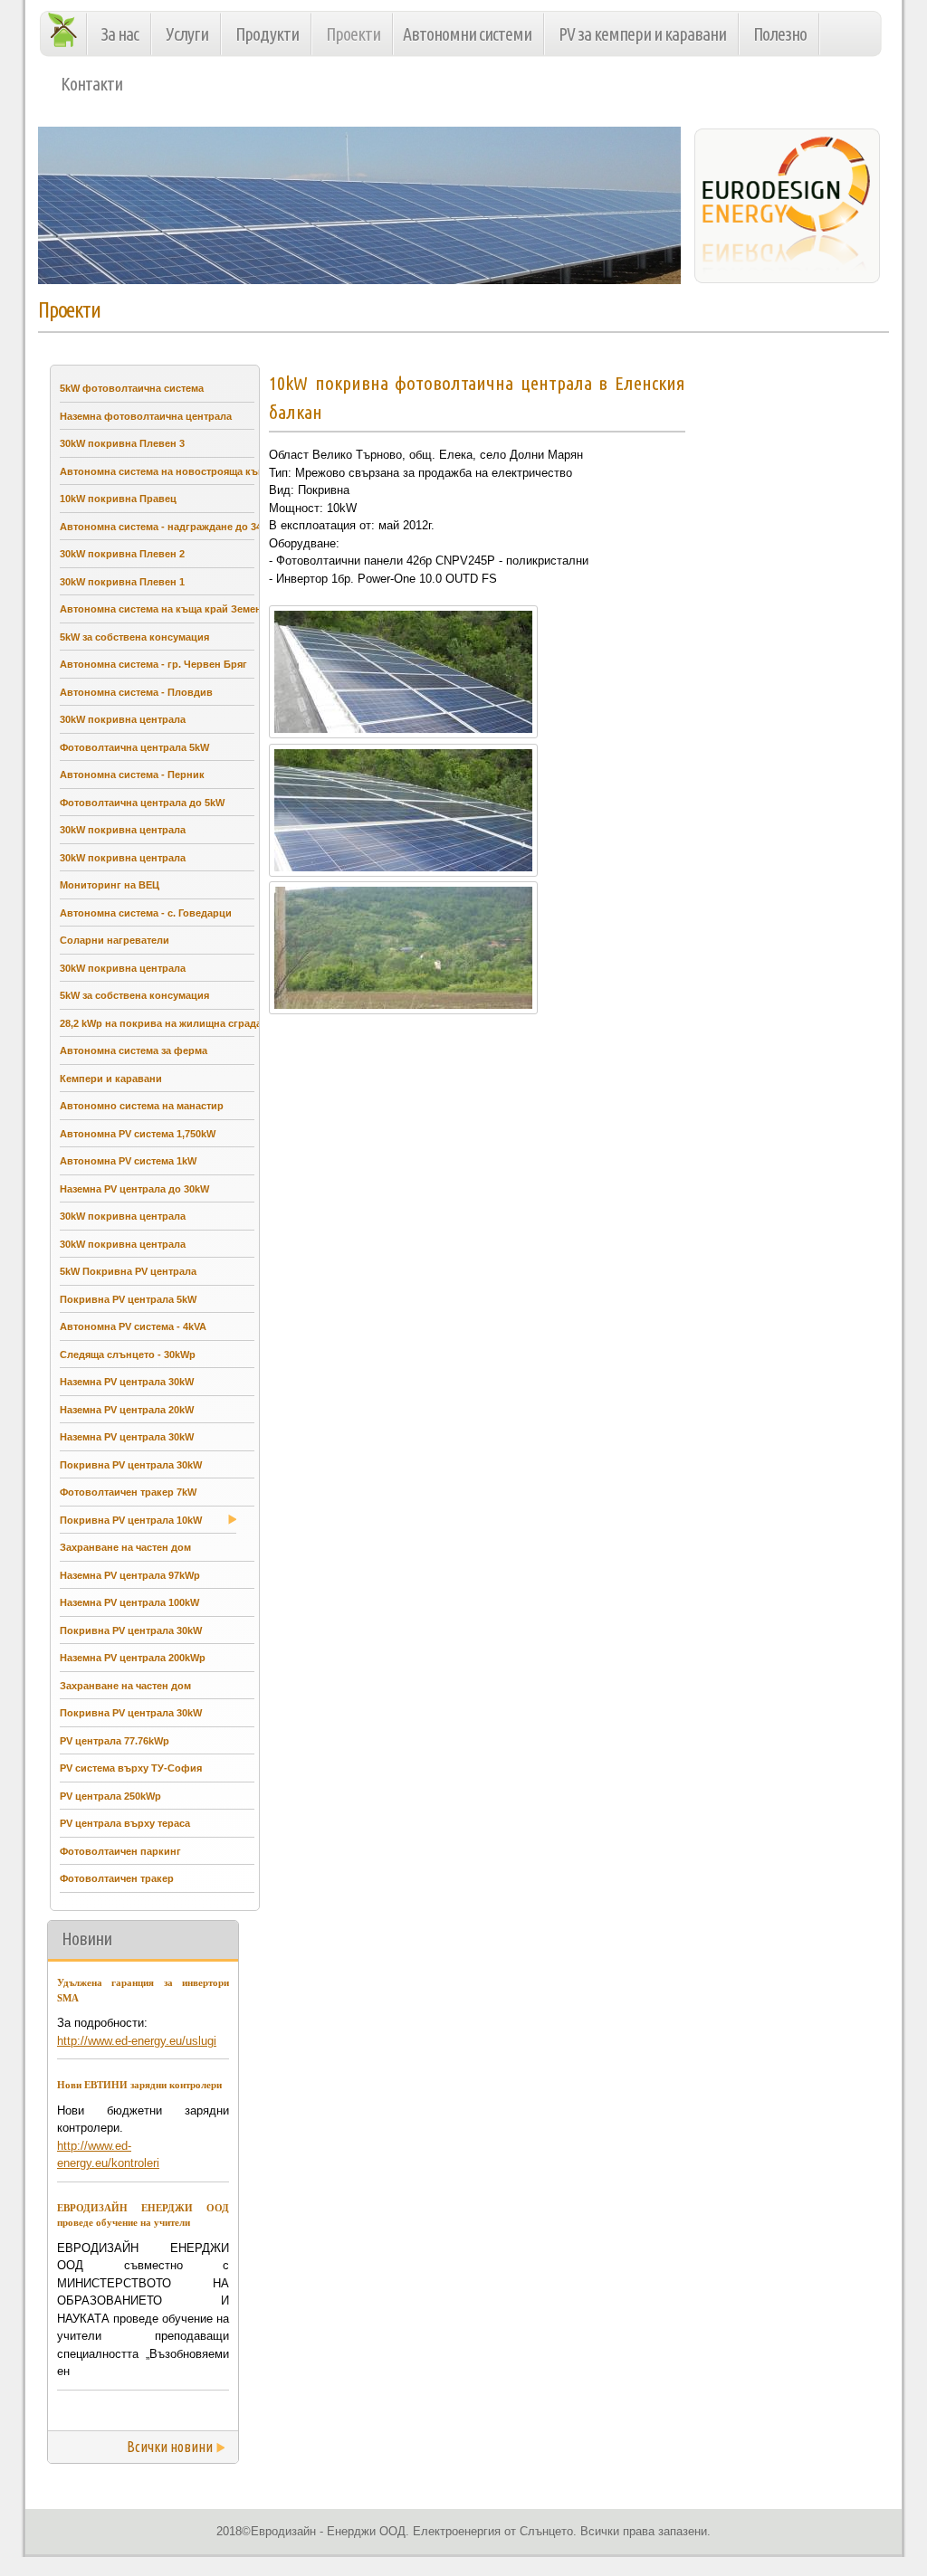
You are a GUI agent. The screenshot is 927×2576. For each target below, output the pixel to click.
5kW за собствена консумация (134, 637)
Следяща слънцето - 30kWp (128, 1355)
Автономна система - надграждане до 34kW (168, 527)
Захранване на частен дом (125, 1547)
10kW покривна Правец (118, 499)
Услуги (187, 34)
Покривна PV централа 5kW (128, 1299)
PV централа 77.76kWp (115, 1741)
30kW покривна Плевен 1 (122, 582)
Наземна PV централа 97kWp (130, 1575)
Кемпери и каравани (111, 1079)
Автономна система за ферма (134, 1050)
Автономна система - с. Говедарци (146, 913)
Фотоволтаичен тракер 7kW (128, 1492)
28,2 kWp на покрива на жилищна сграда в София (184, 1023)
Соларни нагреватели (115, 940)
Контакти (91, 84)
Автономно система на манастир (142, 1106)
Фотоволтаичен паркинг (120, 1851)
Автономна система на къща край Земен (161, 609)
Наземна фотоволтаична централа (146, 416)
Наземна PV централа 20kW (127, 1410)
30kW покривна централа (123, 719)
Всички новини (170, 2447)
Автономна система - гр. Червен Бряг (153, 664)
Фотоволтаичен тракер (117, 1878)
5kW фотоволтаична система (132, 388)
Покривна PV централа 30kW (131, 1465)
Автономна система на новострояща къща (166, 471)
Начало (67, 29)
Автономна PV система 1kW (128, 1161)
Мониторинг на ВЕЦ (110, 885)
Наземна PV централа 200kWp (133, 1658)
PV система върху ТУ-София (131, 1768)
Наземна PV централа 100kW (129, 1602)
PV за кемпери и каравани (642, 34)
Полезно (780, 34)
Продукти (267, 34)
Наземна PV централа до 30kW (134, 1189)
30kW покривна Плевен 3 (122, 443)
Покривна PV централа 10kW (131, 1520)
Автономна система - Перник (132, 775)
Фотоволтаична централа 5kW (134, 747)
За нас (120, 34)
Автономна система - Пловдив (136, 692)
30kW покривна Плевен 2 (122, 554)
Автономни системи (467, 34)
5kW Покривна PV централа (128, 1271)
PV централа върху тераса (125, 1823)
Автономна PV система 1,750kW (138, 1134)
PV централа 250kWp (110, 1796)
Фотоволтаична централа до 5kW (142, 803)
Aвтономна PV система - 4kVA (133, 1326)
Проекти (353, 34)
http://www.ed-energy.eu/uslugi (137, 2041)
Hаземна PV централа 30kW (127, 1382)
